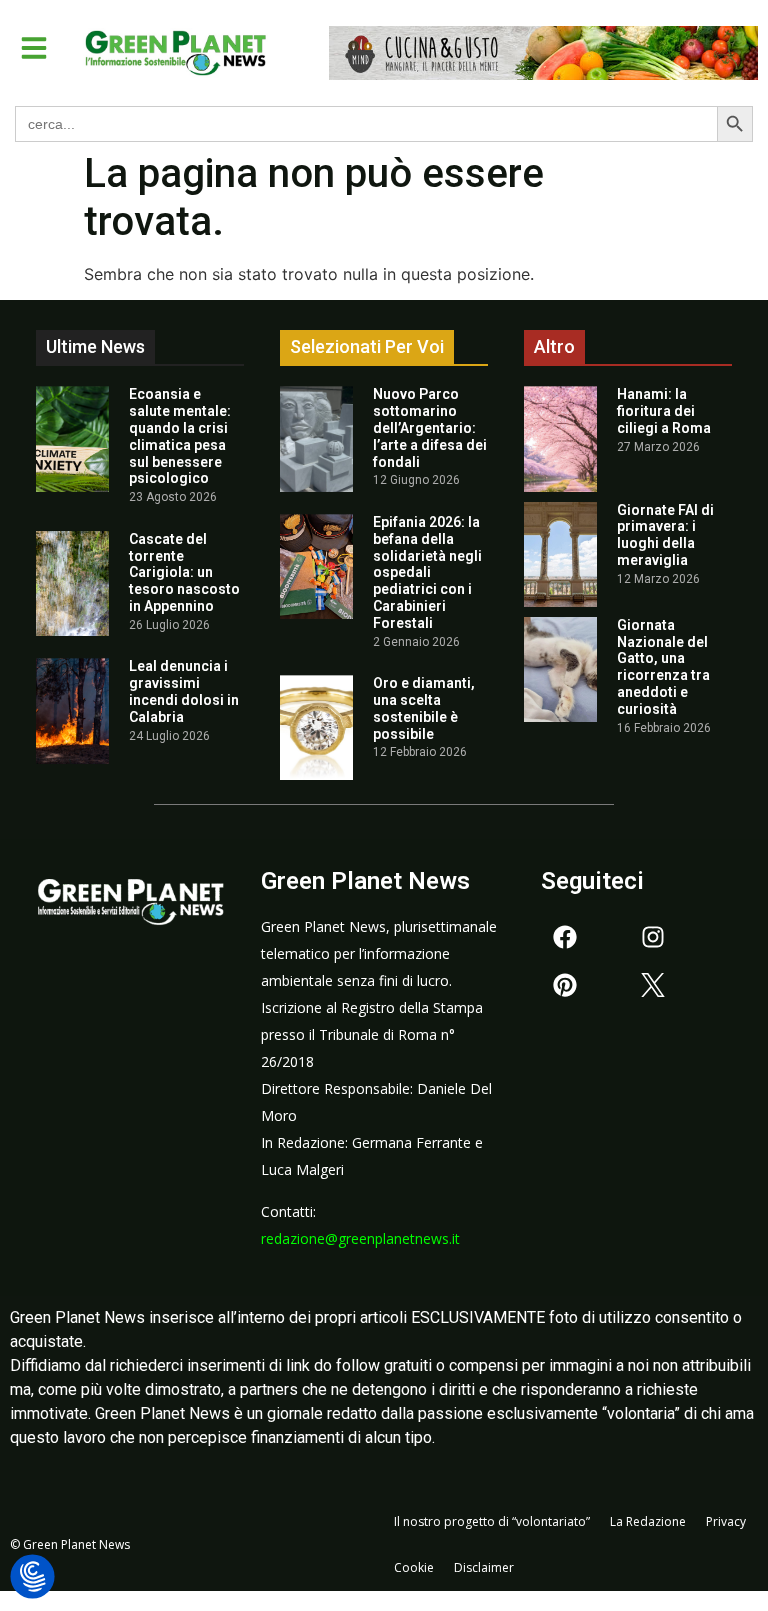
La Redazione (648, 1521)
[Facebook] (565, 937)
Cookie (414, 1567)
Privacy (726, 1521)
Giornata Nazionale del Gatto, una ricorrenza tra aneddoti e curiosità (663, 667)
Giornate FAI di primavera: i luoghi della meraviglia (665, 535)
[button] (34, 48)
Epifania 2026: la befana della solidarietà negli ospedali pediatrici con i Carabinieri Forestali (427, 572)
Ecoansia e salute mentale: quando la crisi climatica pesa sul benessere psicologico (180, 436)
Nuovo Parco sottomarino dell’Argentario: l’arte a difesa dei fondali (430, 427)
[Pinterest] (565, 985)
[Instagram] (653, 937)
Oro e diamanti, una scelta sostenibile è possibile (424, 708)
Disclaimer (484, 1567)
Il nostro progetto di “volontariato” (492, 1521)
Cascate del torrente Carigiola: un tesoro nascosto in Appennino (184, 572)
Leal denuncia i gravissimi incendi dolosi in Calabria (184, 691)
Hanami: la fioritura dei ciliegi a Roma (664, 411)
